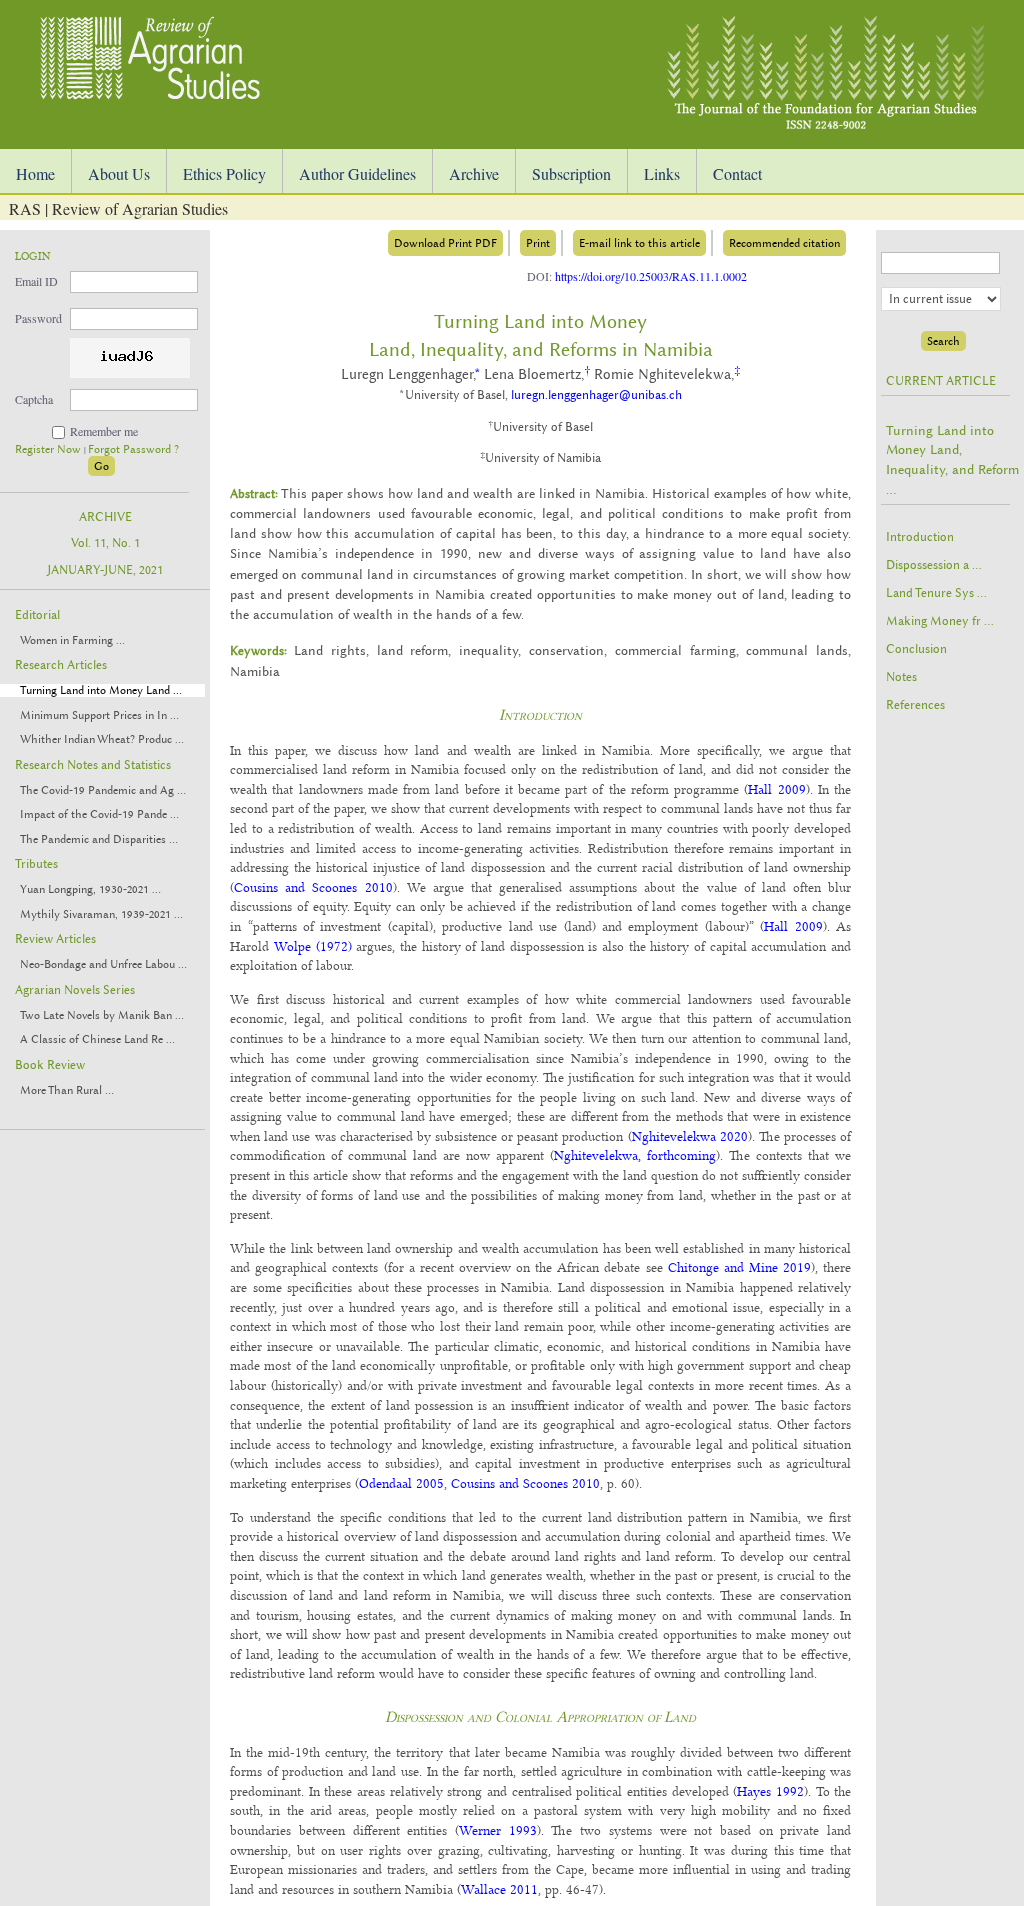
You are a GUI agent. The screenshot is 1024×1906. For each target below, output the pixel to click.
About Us (119, 173)
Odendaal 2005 (401, 1483)
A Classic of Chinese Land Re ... (97, 1039)
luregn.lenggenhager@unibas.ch (596, 395)
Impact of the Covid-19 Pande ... (99, 814)
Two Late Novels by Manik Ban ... (102, 1015)
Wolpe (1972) (313, 946)
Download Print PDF (445, 243)
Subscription (571, 173)
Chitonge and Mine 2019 (739, 1267)
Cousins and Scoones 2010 (313, 887)
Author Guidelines (357, 173)
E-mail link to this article (639, 243)
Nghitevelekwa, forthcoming (635, 1155)
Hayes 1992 (770, 1791)
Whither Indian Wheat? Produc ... (102, 739)
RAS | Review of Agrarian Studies (118, 208)
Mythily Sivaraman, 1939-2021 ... (101, 914)
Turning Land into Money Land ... (101, 690)
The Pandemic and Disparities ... (99, 839)
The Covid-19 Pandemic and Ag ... (103, 790)
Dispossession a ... (934, 565)
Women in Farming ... (72, 640)
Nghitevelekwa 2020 (690, 1136)
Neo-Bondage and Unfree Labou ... (103, 964)
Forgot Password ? (133, 449)
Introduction (920, 537)
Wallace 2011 (499, 1889)
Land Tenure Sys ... (936, 593)
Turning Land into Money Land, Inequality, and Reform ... (952, 459)
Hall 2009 (776, 789)
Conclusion (916, 649)
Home (35, 173)
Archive (474, 173)
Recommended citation (784, 243)
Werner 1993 (498, 1830)
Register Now (49, 449)
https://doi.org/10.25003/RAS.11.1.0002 (651, 276)
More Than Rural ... (67, 1090)
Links (662, 173)
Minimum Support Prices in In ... (99, 715)
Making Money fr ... (940, 621)
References (915, 705)
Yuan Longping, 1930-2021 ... (90, 889)
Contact (737, 173)
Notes (901, 677)
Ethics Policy (224, 173)
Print (538, 243)
